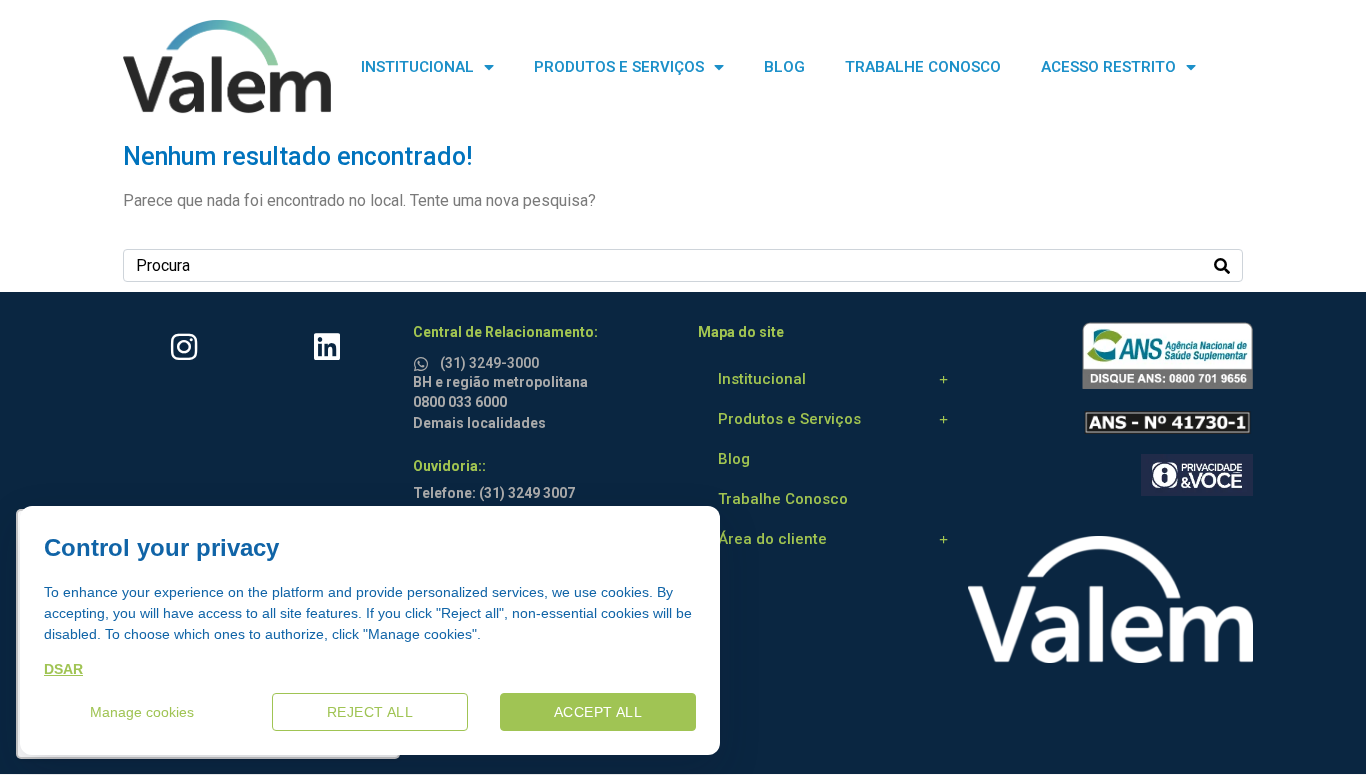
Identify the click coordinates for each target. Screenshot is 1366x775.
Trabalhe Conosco (783, 499)
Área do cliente (772, 539)
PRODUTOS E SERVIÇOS (619, 67)
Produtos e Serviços (789, 419)
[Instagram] (184, 347)
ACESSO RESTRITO (1108, 67)
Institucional (762, 379)
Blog (734, 459)
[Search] (1222, 265)
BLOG (784, 67)
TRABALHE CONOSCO (923, 67)
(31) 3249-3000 (489, 363)
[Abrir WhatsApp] (1316, 724)
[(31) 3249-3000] (424, 360)
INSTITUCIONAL (417, 67)
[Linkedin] (327, 347)
